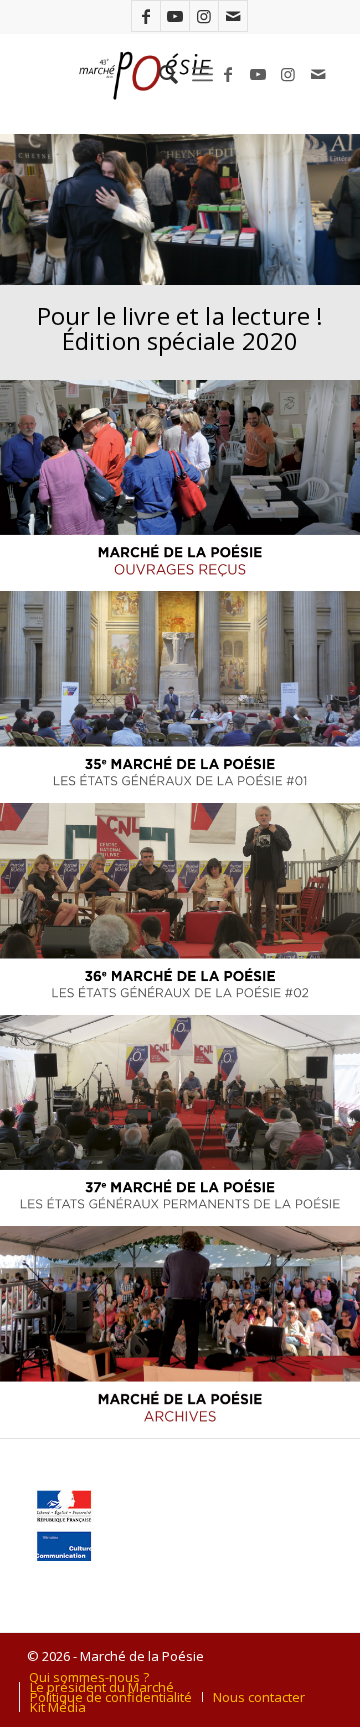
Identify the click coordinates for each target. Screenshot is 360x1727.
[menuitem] (158, 74)
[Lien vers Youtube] (175, 16)
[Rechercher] (158, 74)
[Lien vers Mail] (233, 16)
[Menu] (202, 74)
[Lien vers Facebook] (146, 16)
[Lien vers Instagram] (204, 16)
